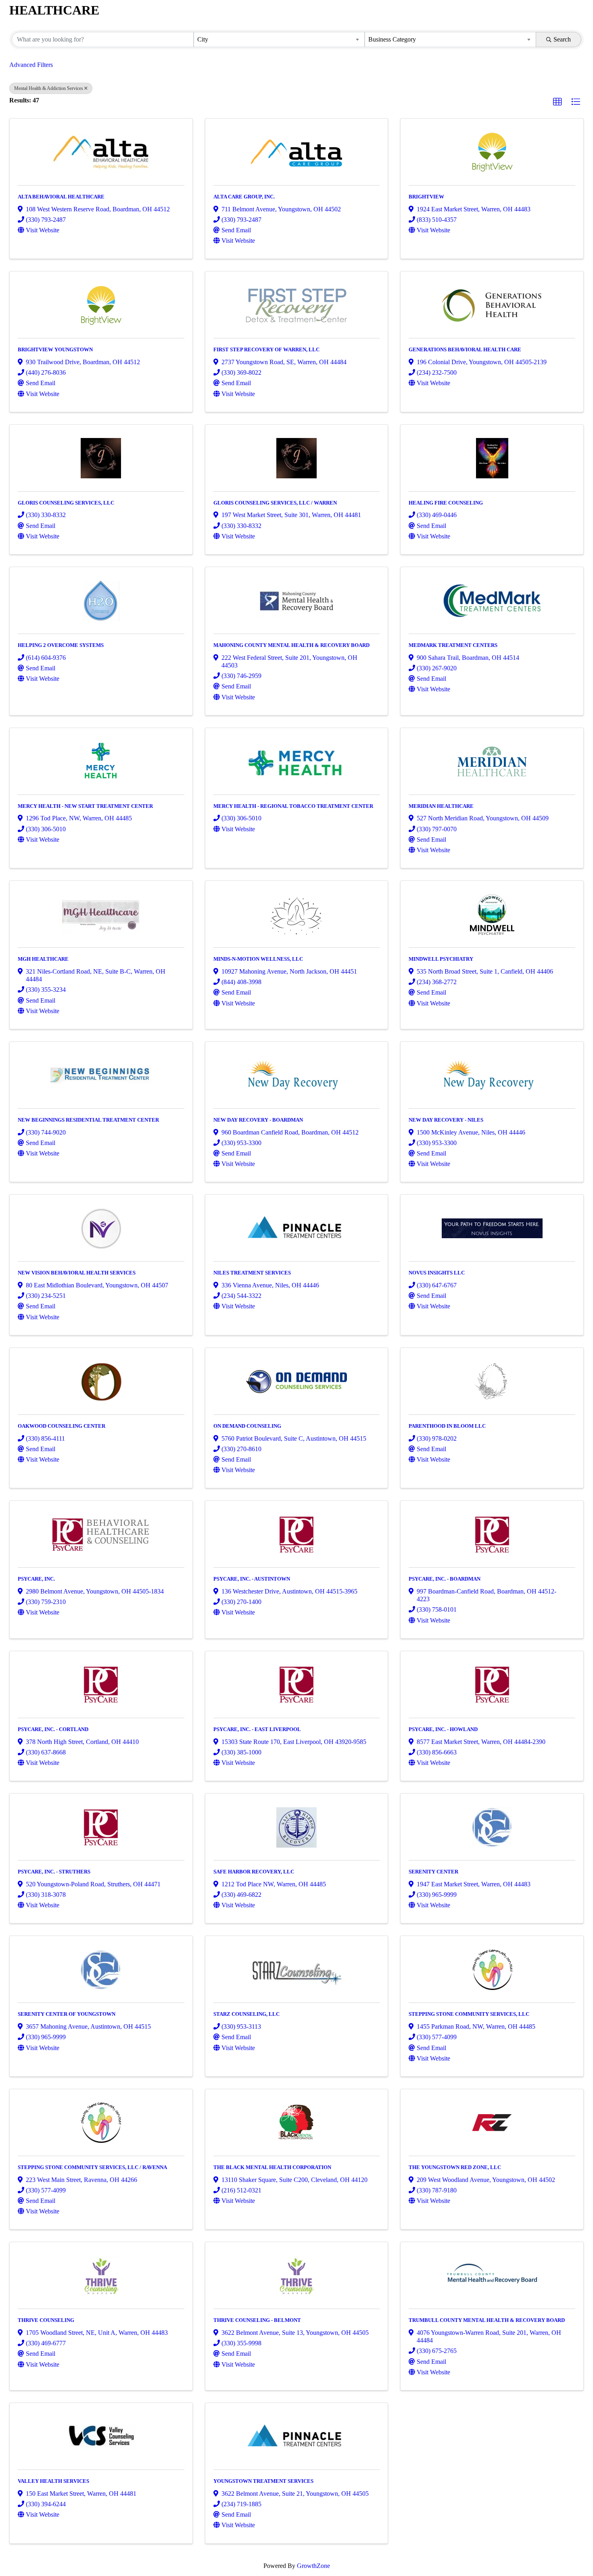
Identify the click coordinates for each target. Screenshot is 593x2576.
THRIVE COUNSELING (46, 2320)
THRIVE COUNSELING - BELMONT (257, 2320)
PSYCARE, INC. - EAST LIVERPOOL (257, 1729)
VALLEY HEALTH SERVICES (53, 2481)
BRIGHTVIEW (426, 197)
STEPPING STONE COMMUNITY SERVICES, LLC (469, 2014)
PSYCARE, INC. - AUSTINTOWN (252, 1579)
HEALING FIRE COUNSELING (446, 503)
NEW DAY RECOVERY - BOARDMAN (258, 1120)
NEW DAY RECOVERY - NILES (446, 1120)
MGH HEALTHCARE (43, 959)
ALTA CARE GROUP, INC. (244, 197)
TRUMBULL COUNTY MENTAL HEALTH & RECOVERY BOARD (487, 2320)
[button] (558, 102)
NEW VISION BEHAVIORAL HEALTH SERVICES (77, 1273)
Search (562, 39)
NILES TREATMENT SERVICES (252, 1273)
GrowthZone (313, 2566)
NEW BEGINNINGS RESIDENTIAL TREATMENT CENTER (88, 1120)
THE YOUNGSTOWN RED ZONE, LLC (455, 2167)
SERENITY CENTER (433, 1872)
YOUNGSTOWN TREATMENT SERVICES (263, 2481)
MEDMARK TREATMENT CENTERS (453, 645)
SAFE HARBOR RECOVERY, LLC (254, 1872)
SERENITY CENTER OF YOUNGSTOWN (67, 2014)
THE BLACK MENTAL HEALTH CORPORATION (272, 2167)
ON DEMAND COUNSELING (247, 1426)
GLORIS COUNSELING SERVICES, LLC (66, 503)
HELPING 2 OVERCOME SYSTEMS (61, 645)
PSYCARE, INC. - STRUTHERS (54, 1872)
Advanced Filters (31, 65)
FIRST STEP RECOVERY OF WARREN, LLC (266, 349)
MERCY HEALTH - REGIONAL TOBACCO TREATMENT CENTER (293, 806)
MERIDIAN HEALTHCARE (441, 806)
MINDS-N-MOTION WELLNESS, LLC (258, 959)
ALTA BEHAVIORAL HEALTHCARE (61, 197)
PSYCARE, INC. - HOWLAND (443, 1729)
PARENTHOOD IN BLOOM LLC (447, 1426)
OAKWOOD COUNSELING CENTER (62, 1426)
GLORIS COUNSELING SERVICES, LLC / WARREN (275, 503)
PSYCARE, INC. (36, 1579)
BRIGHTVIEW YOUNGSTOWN (55, 349)
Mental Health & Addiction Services (49, 88)
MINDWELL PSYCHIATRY (441, 959)
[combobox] (279, 40)
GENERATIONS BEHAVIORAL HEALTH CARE (465, 349)
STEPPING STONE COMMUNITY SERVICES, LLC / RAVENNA (92, 2167)
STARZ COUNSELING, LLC (246, 2014)
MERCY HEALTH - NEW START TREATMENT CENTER (85, 806)
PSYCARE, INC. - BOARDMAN (445, 1579)
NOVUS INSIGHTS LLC (437, 1273)
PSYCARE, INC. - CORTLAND (53, 1729)
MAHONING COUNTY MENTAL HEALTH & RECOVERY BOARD (291, 645)
